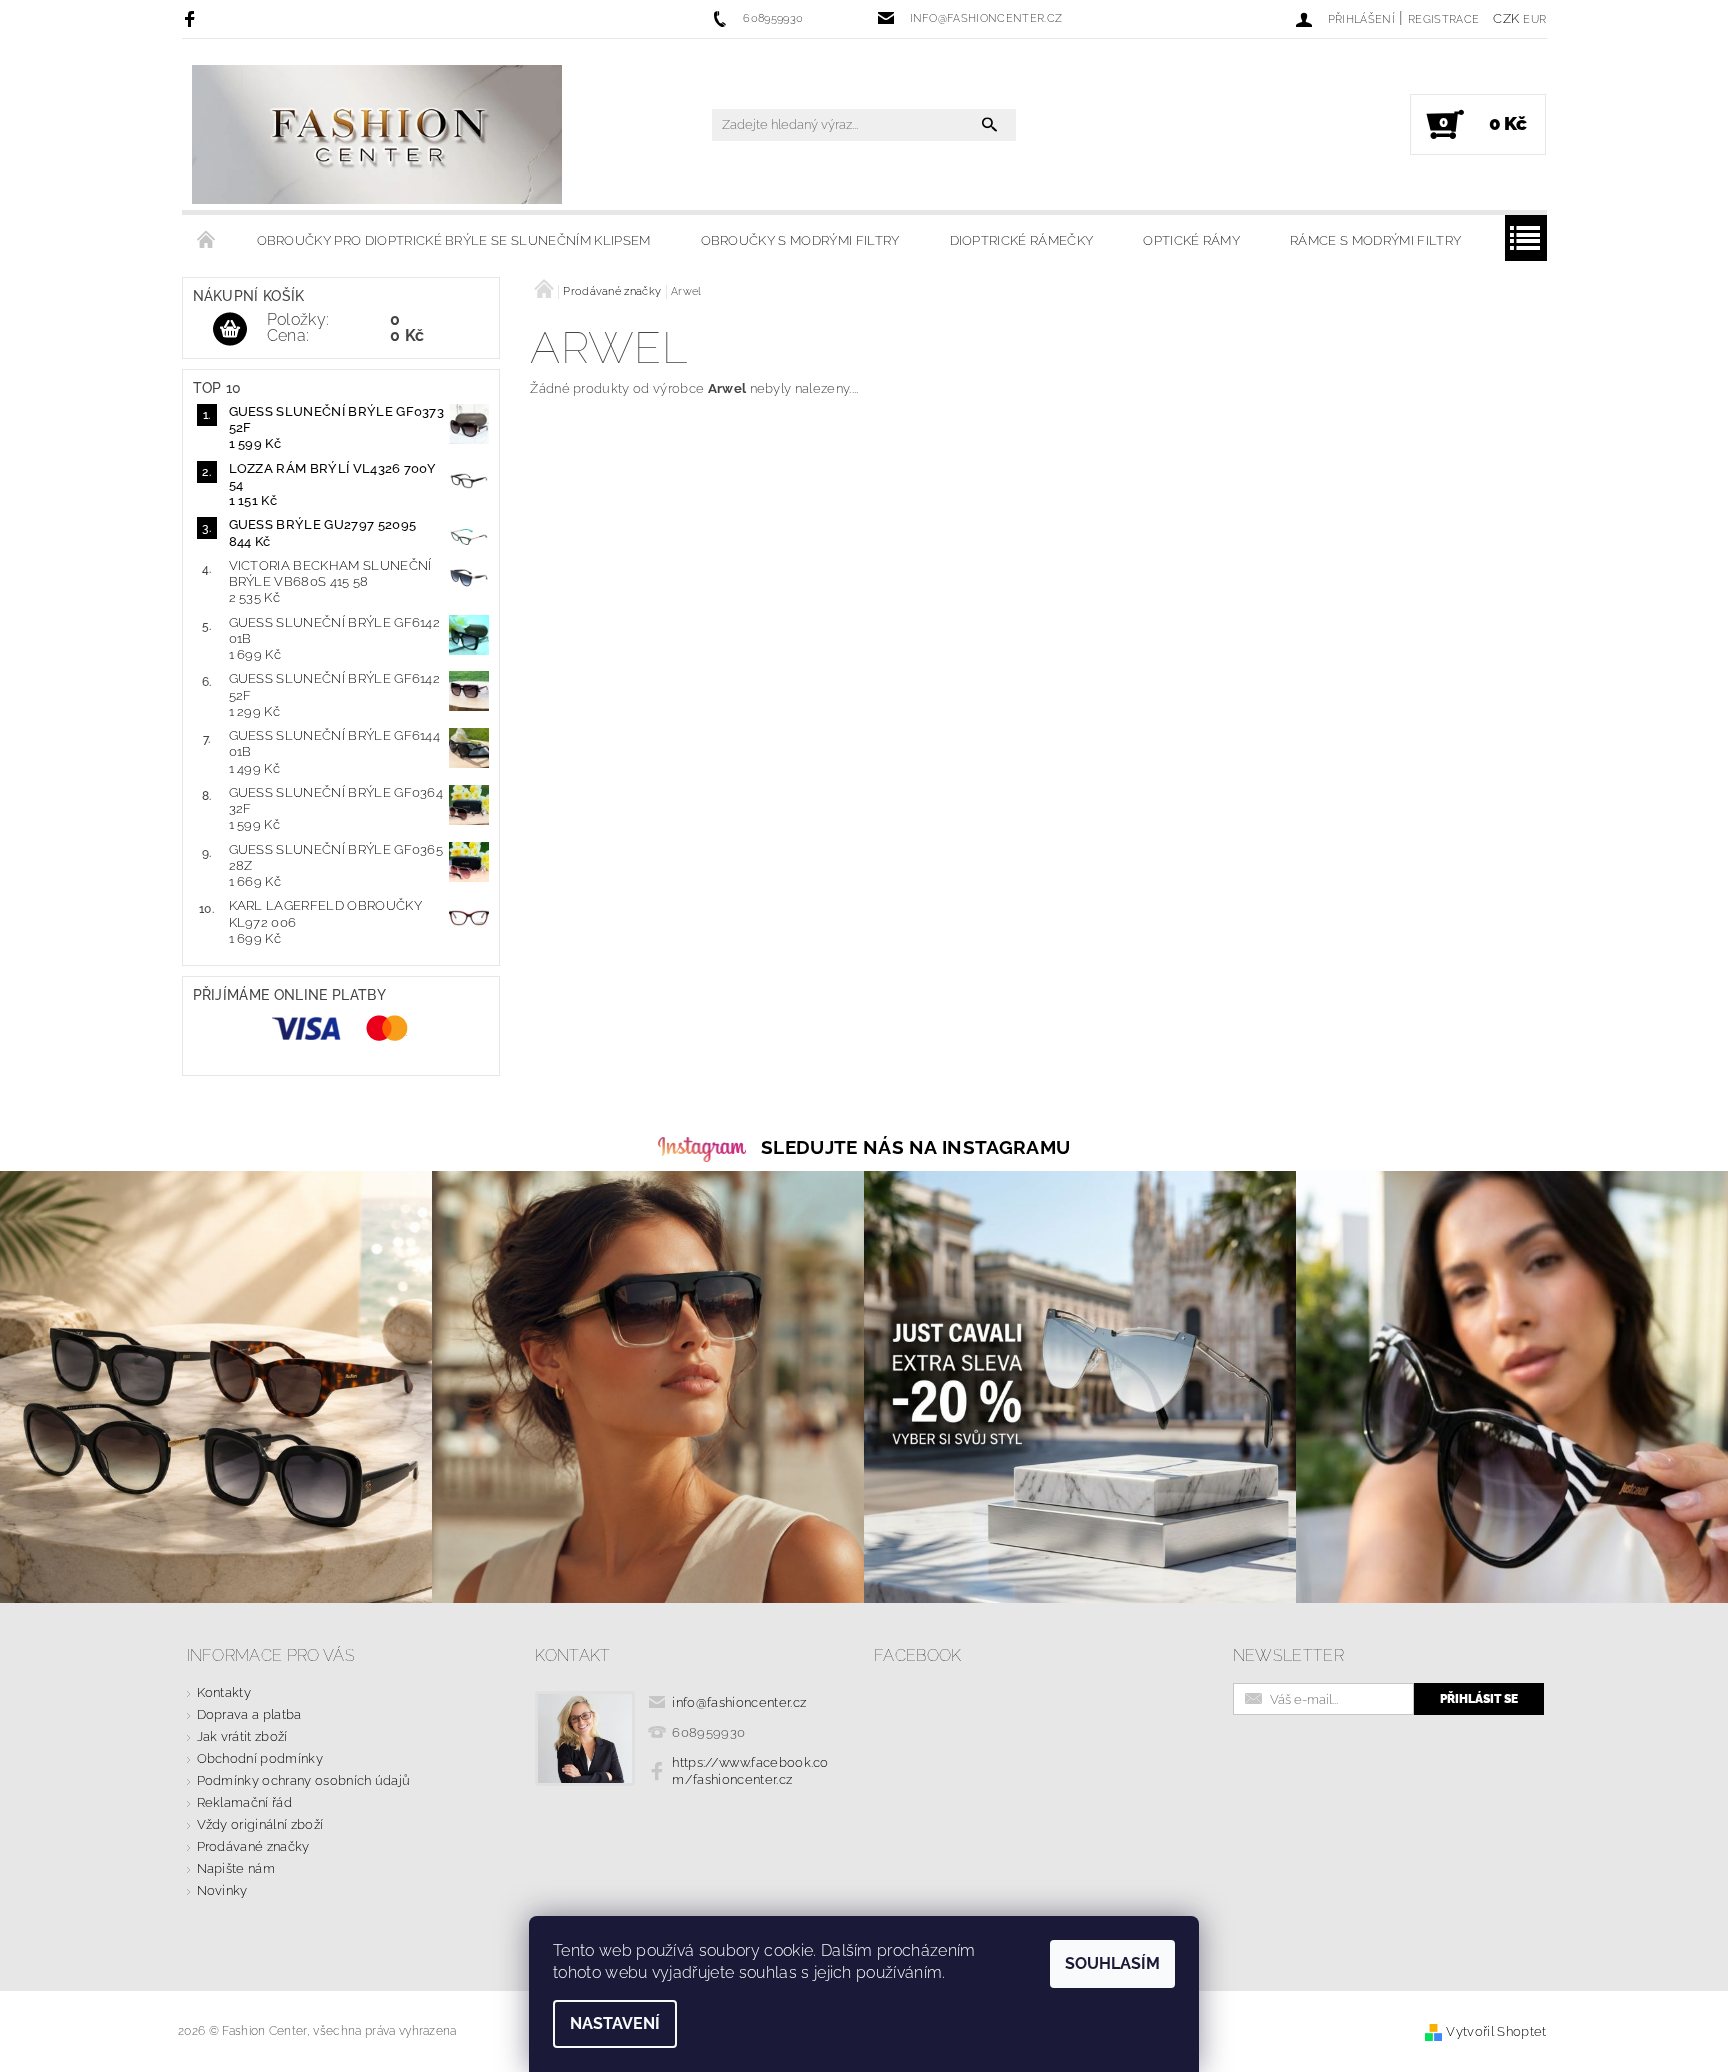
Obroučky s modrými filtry (800, 240)
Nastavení (615, 2023)
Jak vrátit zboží (242, 1736)
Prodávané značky (253, 1846)
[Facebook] (192, 18)
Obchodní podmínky (260, 1758)
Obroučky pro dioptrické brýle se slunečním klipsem (454, 240)
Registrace (1443, 19)
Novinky (222, 1890)
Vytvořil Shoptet (1496, 2031)
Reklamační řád (244, 1802)
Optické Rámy (1191, 240)
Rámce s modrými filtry (1375, 240)
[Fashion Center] (377, 134)
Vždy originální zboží (260, 1824)
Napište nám (236, 1868)
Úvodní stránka (207, 241)
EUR (1534, 19)
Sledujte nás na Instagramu (915, 1147)
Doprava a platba (249, 1714)
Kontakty (224, 1692)
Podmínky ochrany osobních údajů (304, 1780)
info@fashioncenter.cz (739, 1702)
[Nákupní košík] (230, 330)
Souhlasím (1112, 1963)
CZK (1506, 18)
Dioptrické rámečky (1022, 240)
